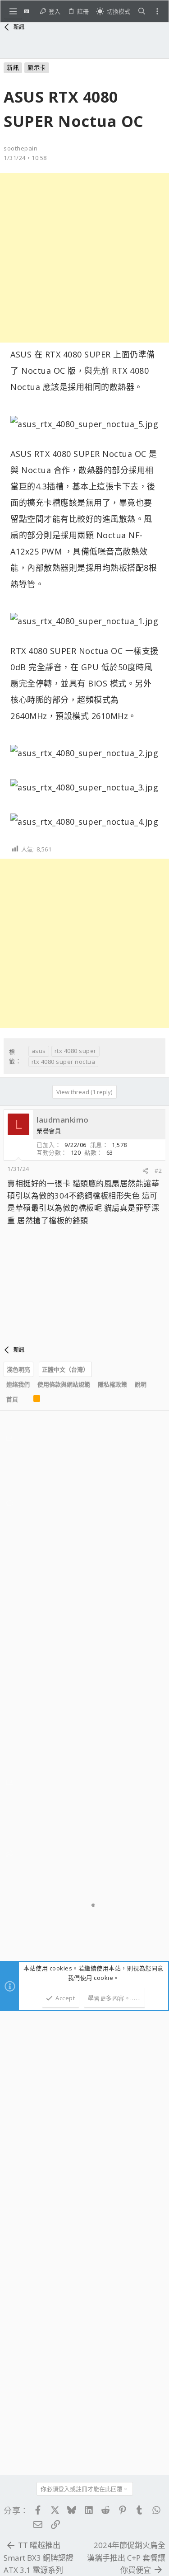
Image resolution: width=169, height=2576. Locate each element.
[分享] (145, 1171)
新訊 (13, 67)
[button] (13, 11)
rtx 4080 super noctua (64, 1062)
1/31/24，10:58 (25, 158)
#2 (158, 1170)
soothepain (21, 148)
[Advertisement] (84, 258)
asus (39, 1051)
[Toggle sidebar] (157, 11)
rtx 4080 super (75, 1051)
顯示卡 (37, 67)
